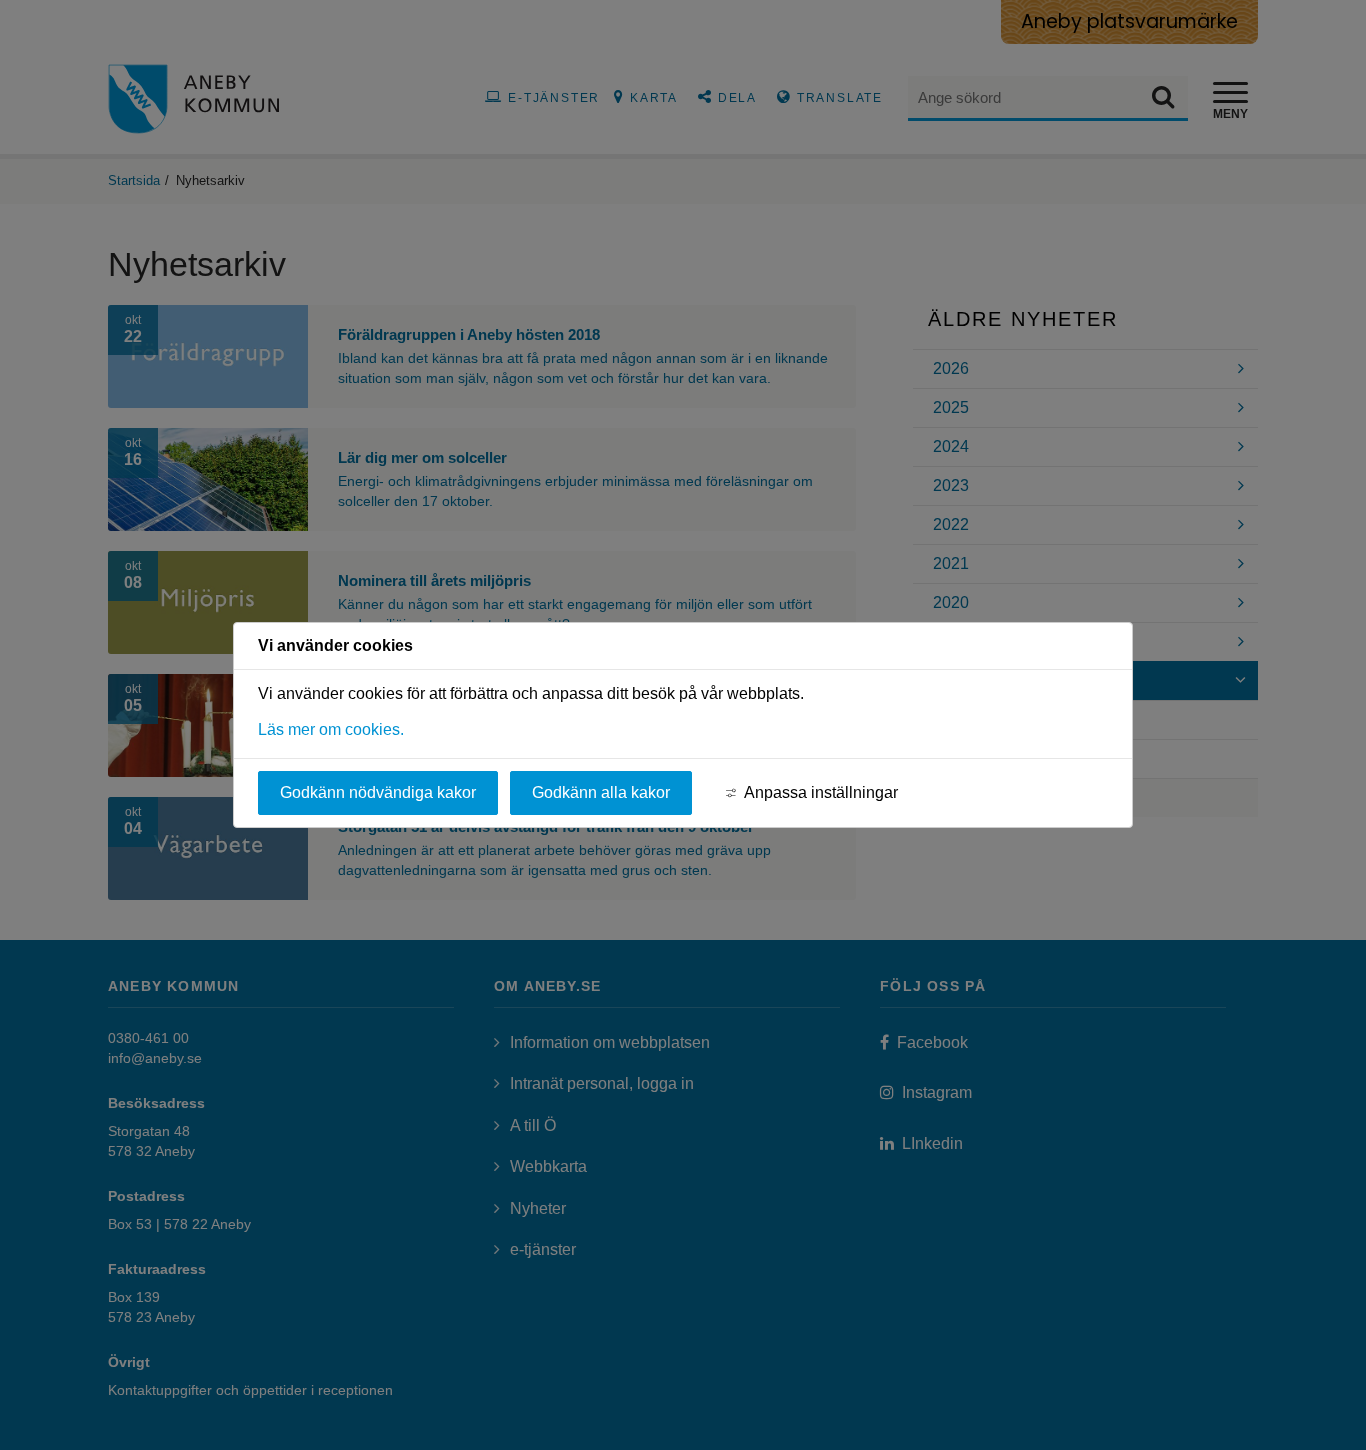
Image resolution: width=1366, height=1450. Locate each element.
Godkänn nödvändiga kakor (378, 792)
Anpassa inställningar (821, 792)
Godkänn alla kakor (601, 792)
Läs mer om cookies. (331, 729)
